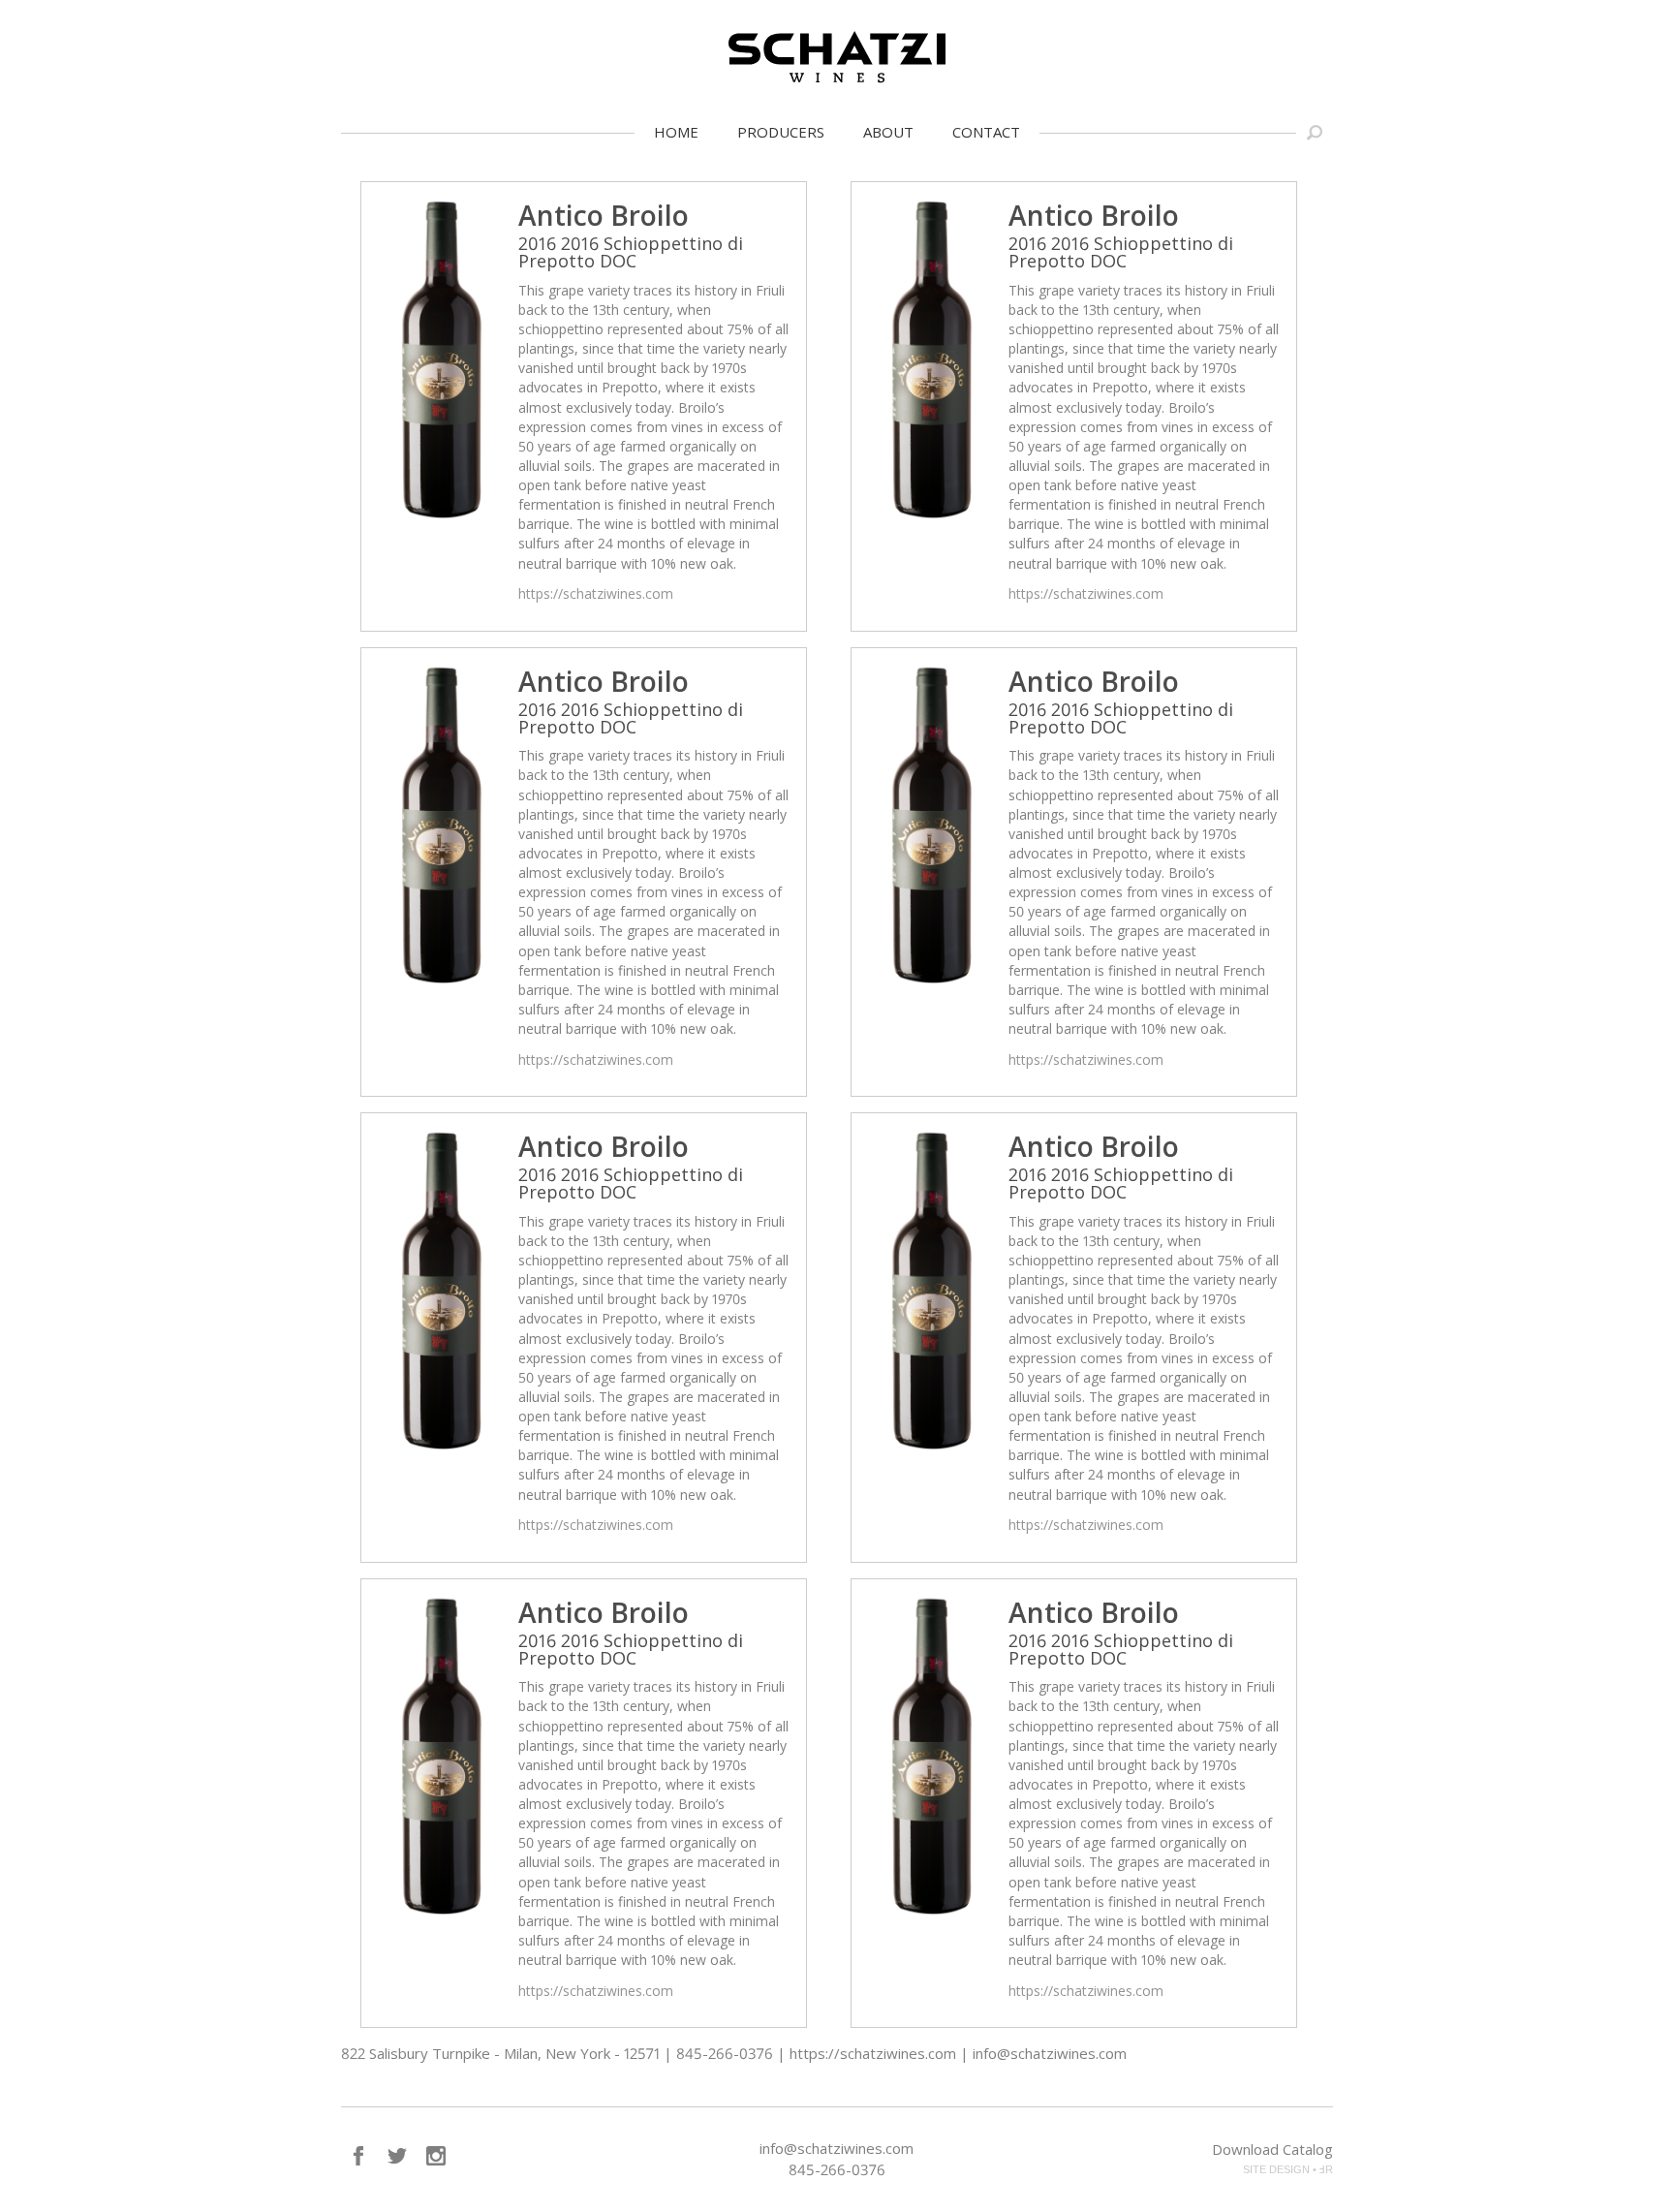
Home (676, 132)
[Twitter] (397, 2156)
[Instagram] (436, 2156)
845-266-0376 (837, 2169)
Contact (986, 132)
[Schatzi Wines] (837, 57)
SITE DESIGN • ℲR (1288, 2169)
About (888, 132)
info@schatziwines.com (837, 2148)
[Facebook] (358, 2156)
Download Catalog (1272, 2149)
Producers (781, 132)
